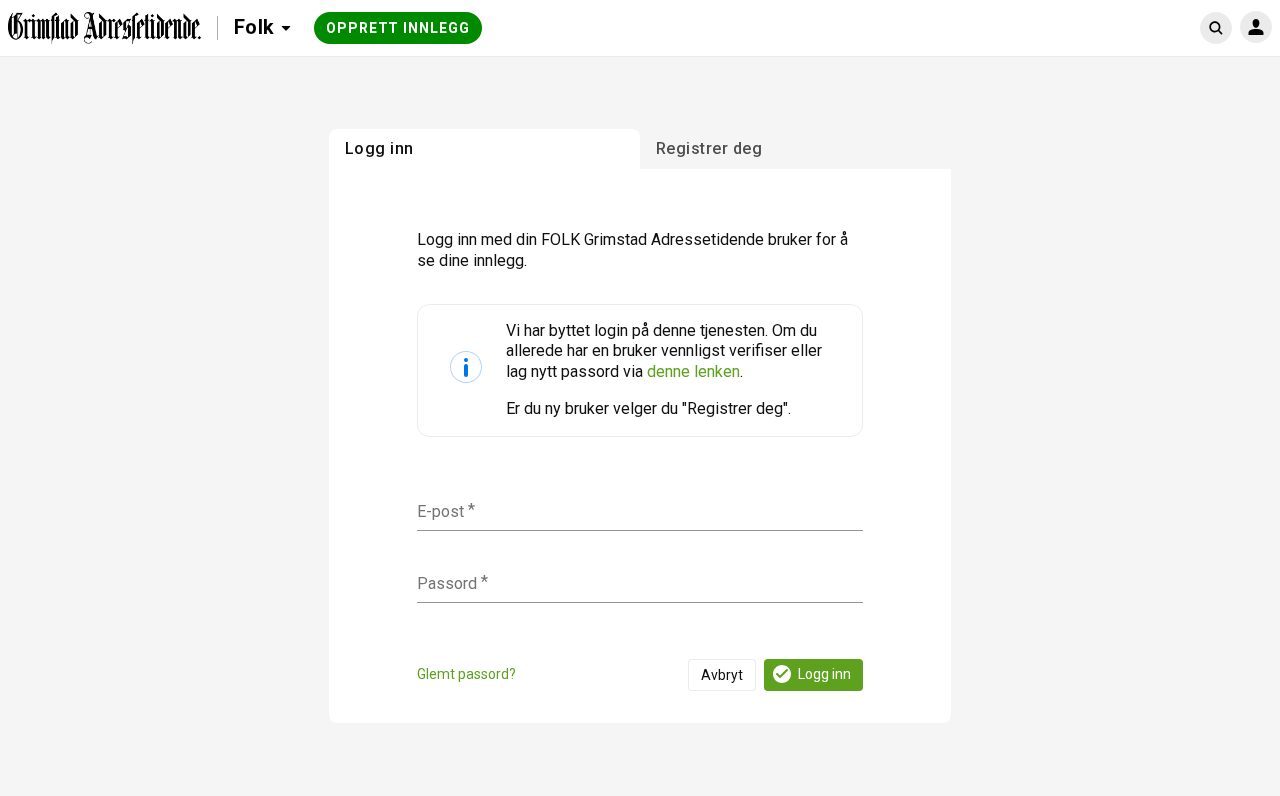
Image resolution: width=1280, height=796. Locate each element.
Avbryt (722, 675)
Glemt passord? (466, 674)
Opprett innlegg (398, 28)
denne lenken (693, 371)
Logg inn (824, 674)
